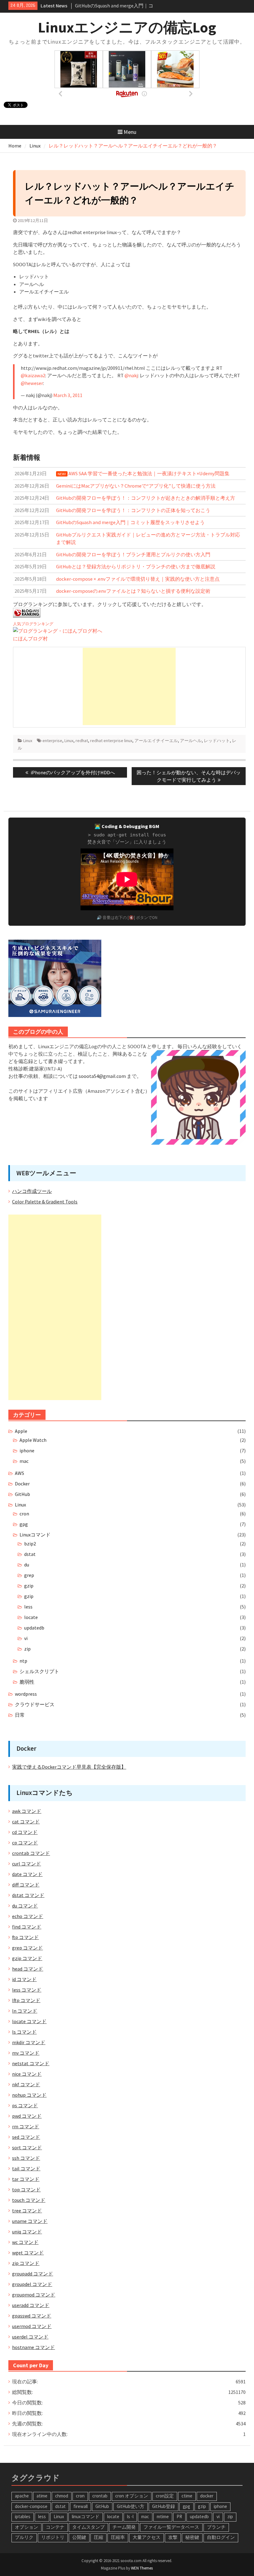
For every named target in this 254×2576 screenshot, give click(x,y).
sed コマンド (26, 2137)
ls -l (130, 2516)
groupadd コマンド (33, 2274)
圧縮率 (118, 2537)
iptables (23, 2516)
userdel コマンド (30, 2337)
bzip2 (30, 1544)
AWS (20, 1473)
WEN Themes (142, 2568)
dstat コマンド (28, 1895)
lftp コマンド (26, 2000)
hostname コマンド (33, 2347)
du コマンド (25, 1906)
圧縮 (99, 2537)
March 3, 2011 (68, 395)
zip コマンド (26, 2263)
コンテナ (55, 2527)
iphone (27, 1450)
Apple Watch (33, 1440)
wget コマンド (28, 2253)
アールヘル (191, 741)
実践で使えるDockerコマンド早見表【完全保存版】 (69, 1767)
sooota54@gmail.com (102, 1076)
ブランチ (216, 2527)
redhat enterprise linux (111, 741)
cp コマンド (25, 1843)
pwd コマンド (27, 2116)
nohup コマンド (29, 2095)
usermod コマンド (32, 2326)
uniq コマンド (27, 2232)
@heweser (32, 383)
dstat (30, 1554)
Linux (28, 741)
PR (179, 2516)
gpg (24, 1524)
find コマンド (27, 1927)
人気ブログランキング (33, 624)
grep (29, 1575)
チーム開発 (124, 2527)
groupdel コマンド (32, 2284)
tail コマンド (26, 2168)
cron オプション (132, 2496)
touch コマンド (29, 2200)
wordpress (26, 1694)
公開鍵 (79, 2537)
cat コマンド (26, 1822)
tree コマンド (27, 2211)
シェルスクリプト (39, 1671)
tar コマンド (26, 2179)
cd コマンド (25, 1832)
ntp (23, 1661)
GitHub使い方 (131, 2506)
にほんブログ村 (30, 639)
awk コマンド (27, 1811)
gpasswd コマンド (32, 2316)
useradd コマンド (31, 2305)
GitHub (22, 1494)
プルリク (24, 2537)
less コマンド (27, 1990)
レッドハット (217, 741)
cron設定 (165, 2496)
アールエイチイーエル (156, 741)
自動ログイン (221, 2537)
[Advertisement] (129, 686)
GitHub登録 (164, 2506)
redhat (82, 741)
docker (207, 2496)
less (28, 1607)
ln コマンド (25, 2011)
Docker (22, 1484)
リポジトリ (53, 2537)
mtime (163, 2516)
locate (31, 1617)
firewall (81, 2506)
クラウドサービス (35, 1704)
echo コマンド (28, 1916)
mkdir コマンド (29, 2042)
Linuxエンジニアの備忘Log (127, 27)
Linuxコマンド (35, 1535)
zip (27, 1649)
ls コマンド (24, 2032)
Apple (21, 1431)
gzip (29, 1586)
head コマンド (28, 1969)
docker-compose (31, 2506)
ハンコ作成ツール (32, 1191)
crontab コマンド (31, 1853)
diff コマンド (26, 1885)
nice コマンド (27, 2074)
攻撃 (173, 2537)
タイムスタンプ (88, 2527)
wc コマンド (25, 2242)
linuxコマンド (86, 2516)
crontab (100, 2496)
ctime (187, 2496)
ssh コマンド (26, 2158)
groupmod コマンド (34, 2295)
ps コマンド (25, 2105)
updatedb (34, 1628)
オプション (26, 2527)
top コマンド (26, 2189)
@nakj (131, 375)
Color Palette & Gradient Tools (45, 1202)
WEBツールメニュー (46, 1173)
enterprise (52, 741)
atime (42, 2496)
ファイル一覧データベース (171, 2527)
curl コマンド (26, 1864)
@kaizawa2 (33, 375)
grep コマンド (27, 1948)
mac (24, 1461)
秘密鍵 (192, 2537)
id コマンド (24, 1979)
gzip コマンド (27, 1958)
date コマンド (27, 1874)
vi (26, 1638)
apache (22, 2496)
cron (24, 1514)
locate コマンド (29, 2021)
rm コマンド (26, 2126)
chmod (62, 2496)
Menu (130, 132)
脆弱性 (27, 1682)
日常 (20, 1715)
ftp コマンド (25, 1937)
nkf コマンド (26, 2084)
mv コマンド (26, 2053)
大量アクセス (147, 2537)
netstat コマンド (31, 2063)
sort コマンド (27, 2147)
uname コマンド (30, 2221)
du (27, 1565)
